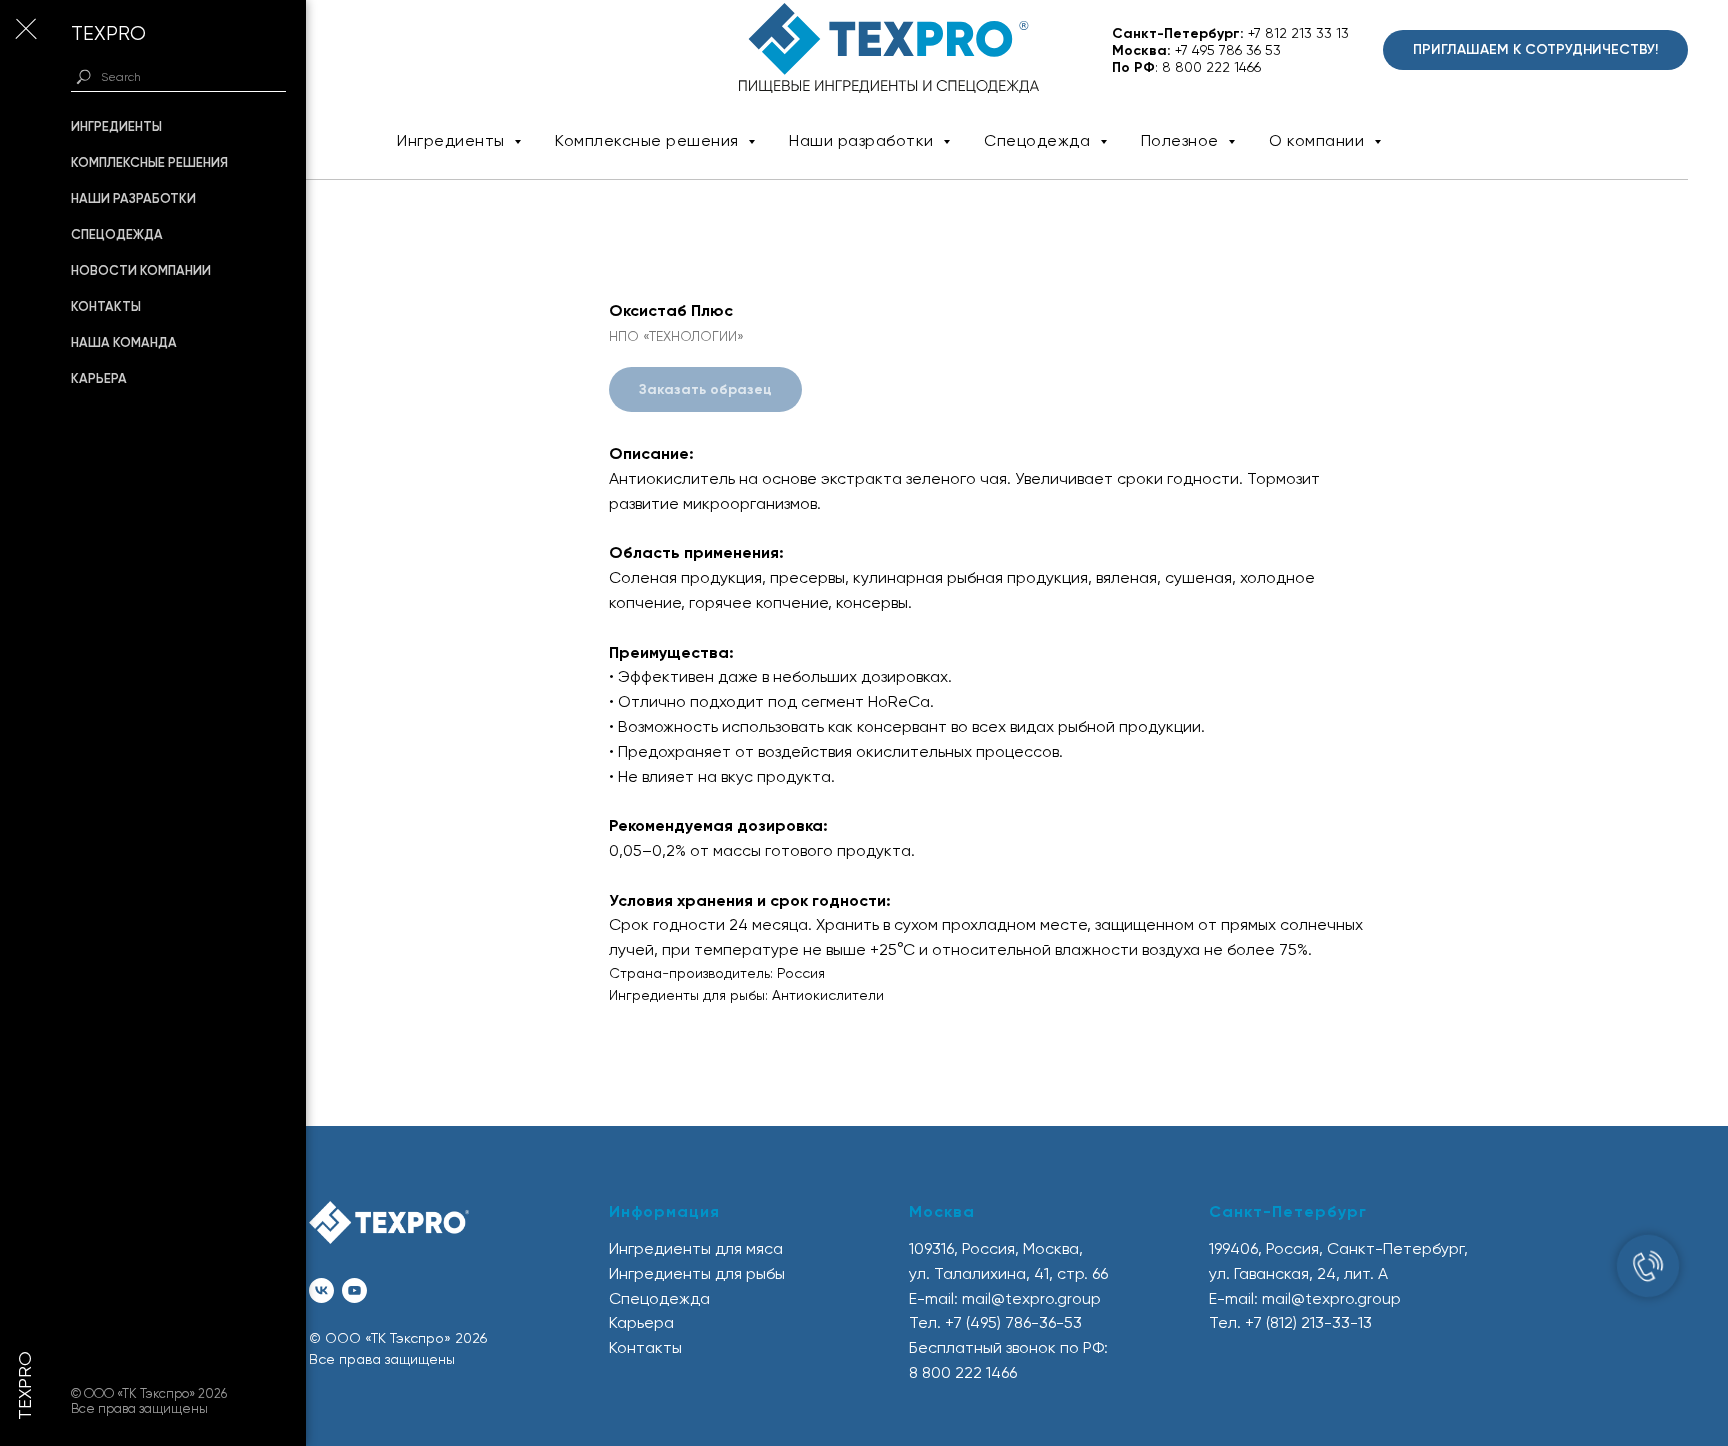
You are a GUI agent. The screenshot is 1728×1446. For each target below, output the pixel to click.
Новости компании (141, 270)
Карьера (99, 378)
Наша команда (124, 342)
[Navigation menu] (25, 30)
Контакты (106, 306)
